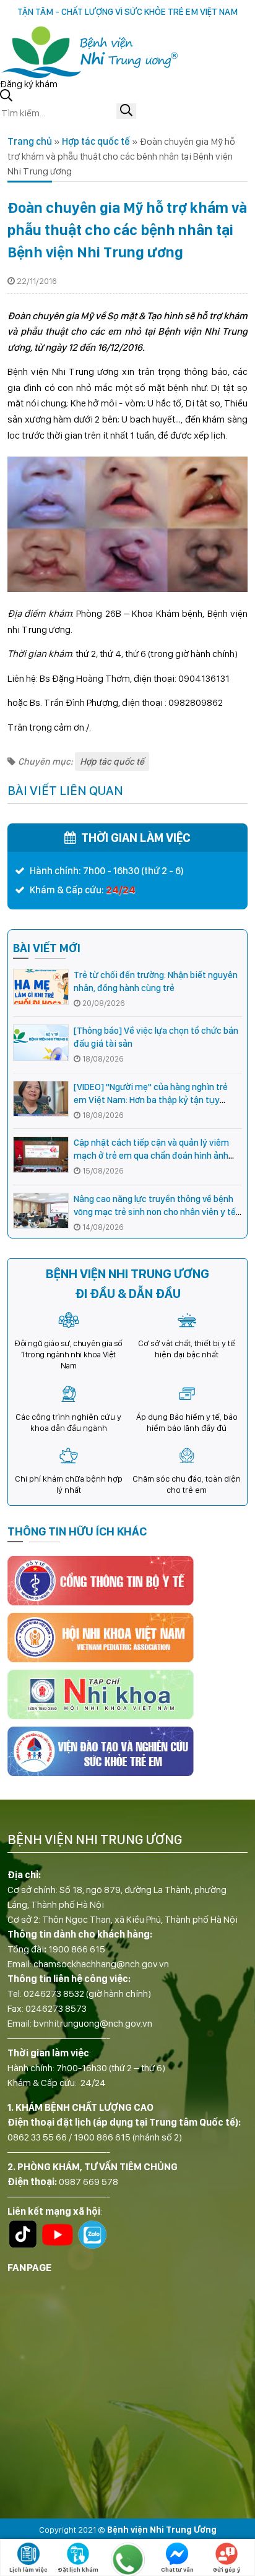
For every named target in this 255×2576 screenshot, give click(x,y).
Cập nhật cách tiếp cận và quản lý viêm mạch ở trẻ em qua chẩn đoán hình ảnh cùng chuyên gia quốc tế (151, 1156)
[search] (126, 111)
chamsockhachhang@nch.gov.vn (101, 1964)
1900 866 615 (77, 1949)
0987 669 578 (89, 2182)
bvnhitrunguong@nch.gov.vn (93, 2023)
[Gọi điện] (127, 2559)
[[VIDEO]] (41, 1099)
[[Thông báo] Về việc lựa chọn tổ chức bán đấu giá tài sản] (41, 1043)
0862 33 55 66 (37, 2137)
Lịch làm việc (28, 2569)
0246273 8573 (56, 2008)
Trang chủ (30, 141)
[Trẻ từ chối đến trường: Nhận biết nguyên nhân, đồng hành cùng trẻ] (41, 987)
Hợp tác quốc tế (96, 141)
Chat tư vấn (177, 2569)
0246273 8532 (54, 1994)
